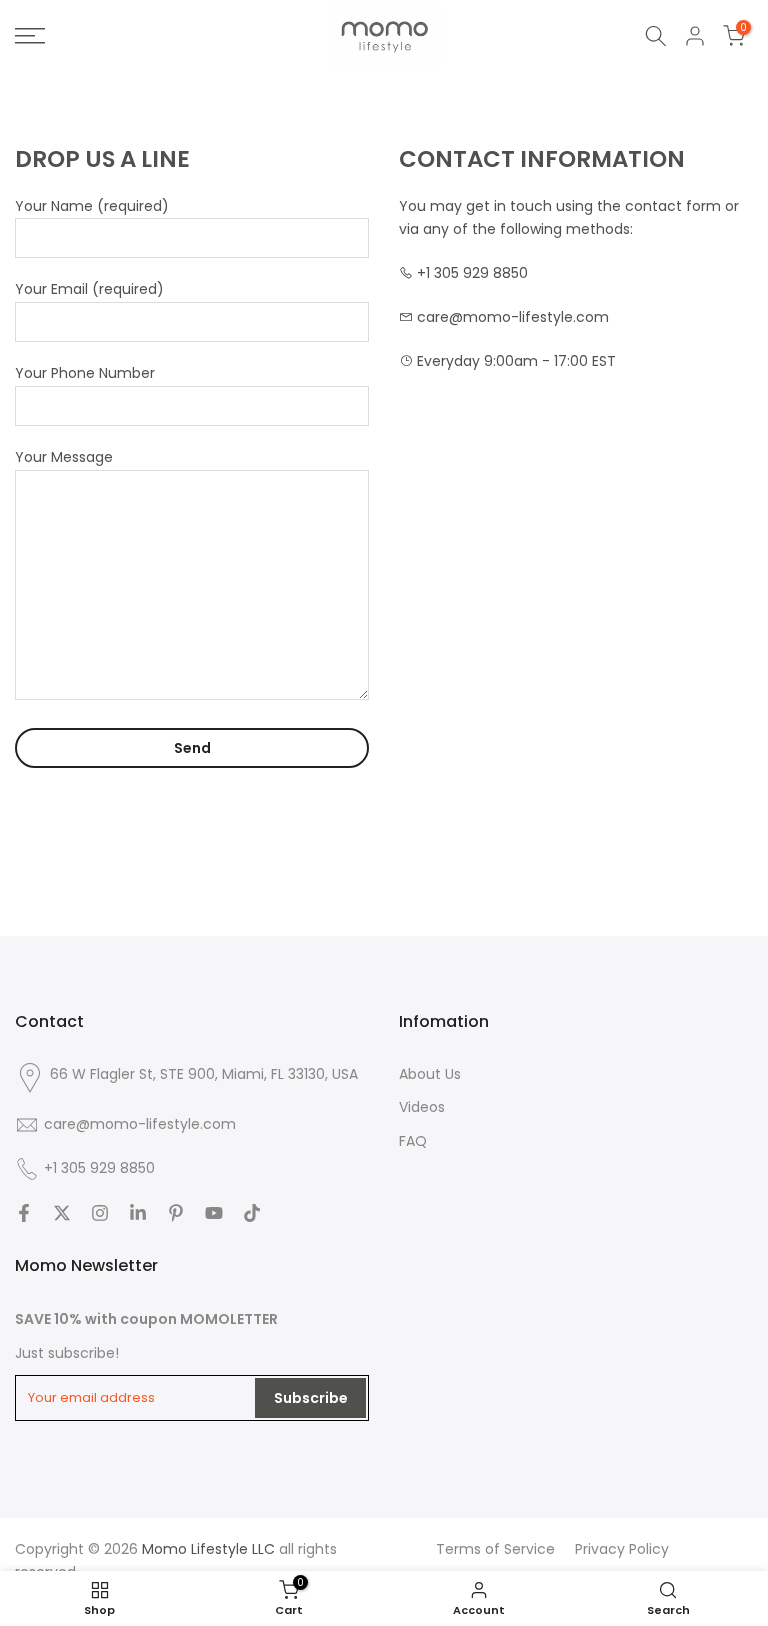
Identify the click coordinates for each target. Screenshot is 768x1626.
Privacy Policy (622, 1549)
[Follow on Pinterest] (176, 1213)
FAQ (413, 1141)
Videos (422, 1107)
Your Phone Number (85, 373)
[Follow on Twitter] (62, 1213)
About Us (430, 1074)
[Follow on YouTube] (214, 1213)
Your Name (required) (92, 206)
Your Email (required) (89, 289)
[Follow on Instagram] (100, 1213)
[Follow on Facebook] (24, 1213)
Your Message (64, 457)
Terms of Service (495, 1549)
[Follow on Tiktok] (252, 1213)
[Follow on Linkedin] (138, 1213)
